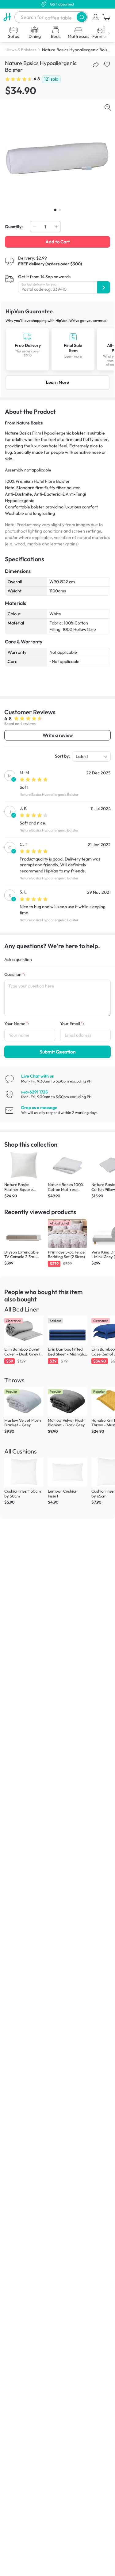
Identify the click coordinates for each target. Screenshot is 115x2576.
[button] (82, 17)
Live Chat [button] (37, 1076)
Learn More (57, 382)
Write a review (58, 735)
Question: (15, 974)
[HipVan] (7, 17)
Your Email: (72, 1024)
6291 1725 (34, 1092)
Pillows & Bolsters (20, 50)
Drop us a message (39, 1108)
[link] (57, 349)
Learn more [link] (73, 357)
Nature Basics (29, 423)
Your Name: (17, 1024)
